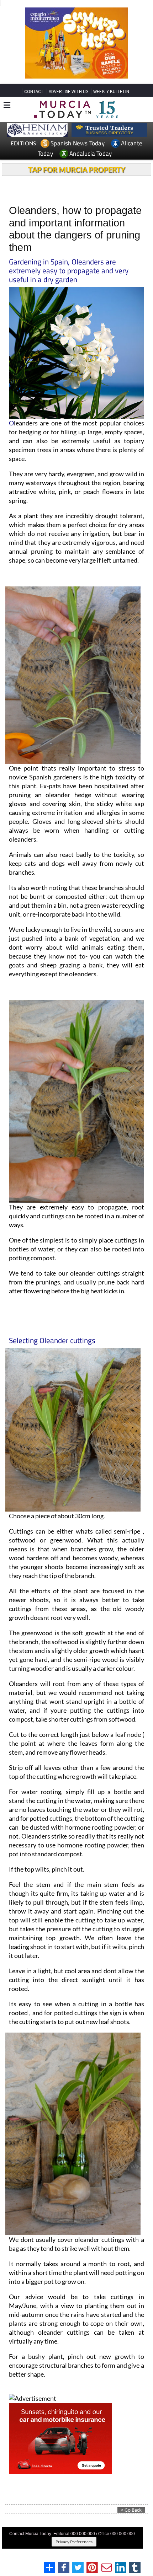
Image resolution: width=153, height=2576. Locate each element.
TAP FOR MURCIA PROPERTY (77, 170)
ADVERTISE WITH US (68, 92)
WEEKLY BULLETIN (111, 92)
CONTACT (34, 92)
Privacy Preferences (74, 2542)
